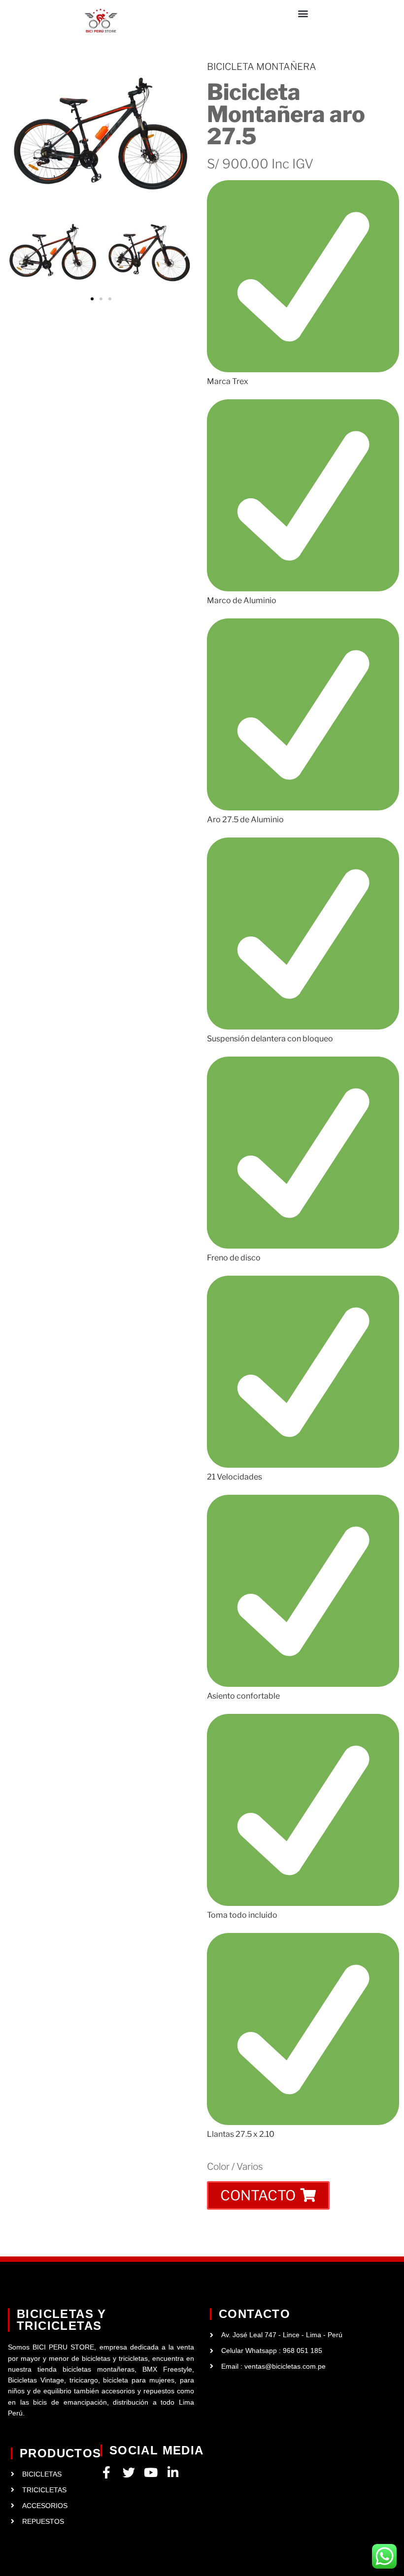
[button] (303, 13)
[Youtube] (151, 2472)
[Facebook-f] (107, 2472)
